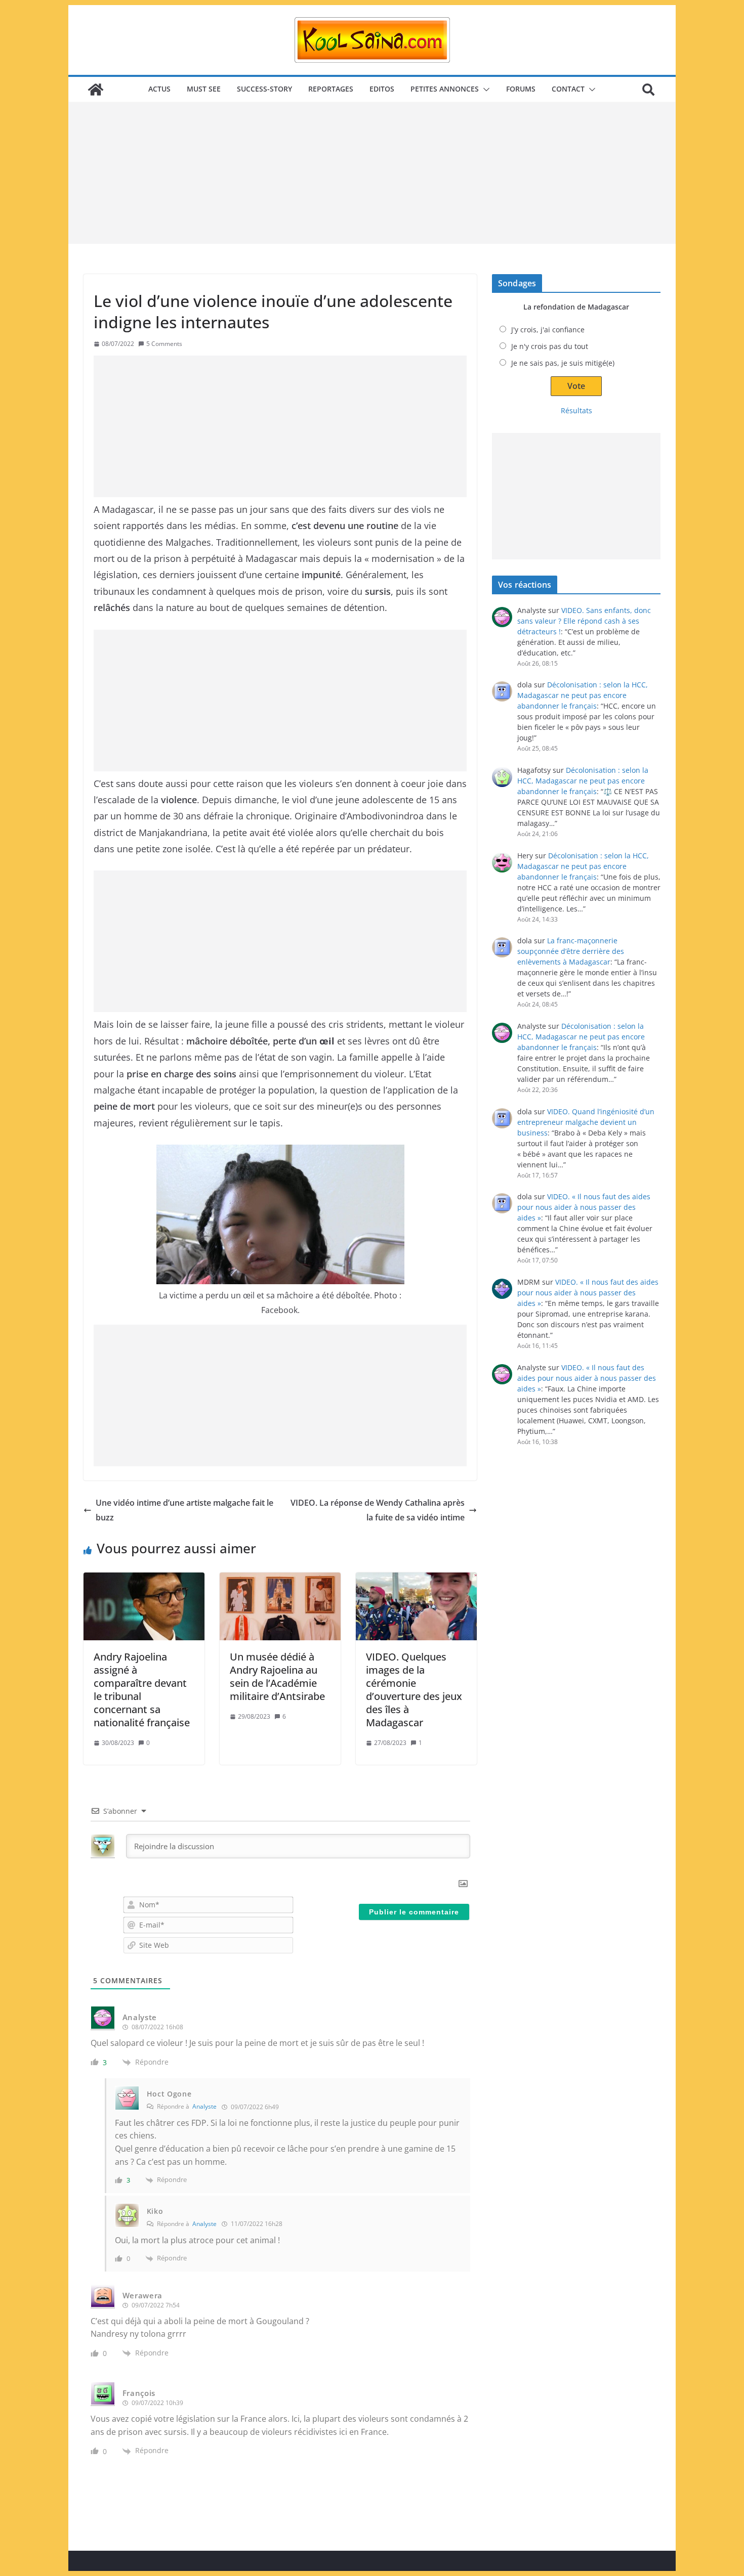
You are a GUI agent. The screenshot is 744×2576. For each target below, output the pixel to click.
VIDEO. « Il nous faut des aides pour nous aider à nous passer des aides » (584, 1207)
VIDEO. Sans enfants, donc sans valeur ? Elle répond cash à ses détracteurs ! (584, 621)
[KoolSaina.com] (96, 90)
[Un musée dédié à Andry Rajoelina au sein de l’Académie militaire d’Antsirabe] (280, 1606)
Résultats (576, 410)
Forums (521, 89)
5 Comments (164, 344)
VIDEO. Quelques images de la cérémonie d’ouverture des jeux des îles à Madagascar (414, 1690)
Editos (382, 89)
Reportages (331, 89)
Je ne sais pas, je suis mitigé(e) (563, 363)
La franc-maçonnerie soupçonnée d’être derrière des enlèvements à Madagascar (571, 951)
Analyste (204, 2106)
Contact (568, 89)
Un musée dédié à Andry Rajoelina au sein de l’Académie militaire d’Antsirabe (277, 1676)
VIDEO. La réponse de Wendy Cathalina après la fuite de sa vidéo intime (378, 1510)
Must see (204, 89)
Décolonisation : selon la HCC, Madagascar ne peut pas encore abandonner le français (583, 695)
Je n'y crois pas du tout (550, 346)
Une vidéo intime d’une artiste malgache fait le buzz (184, 1510)
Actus (159, 89)
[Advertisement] (372, 173)
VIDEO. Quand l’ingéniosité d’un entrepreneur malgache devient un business (586, 1122)
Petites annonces (445, 89)
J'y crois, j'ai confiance (548, 330)
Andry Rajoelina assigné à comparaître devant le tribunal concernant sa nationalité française (142, 1690)
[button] (484, 90)
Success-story (264, 89)
